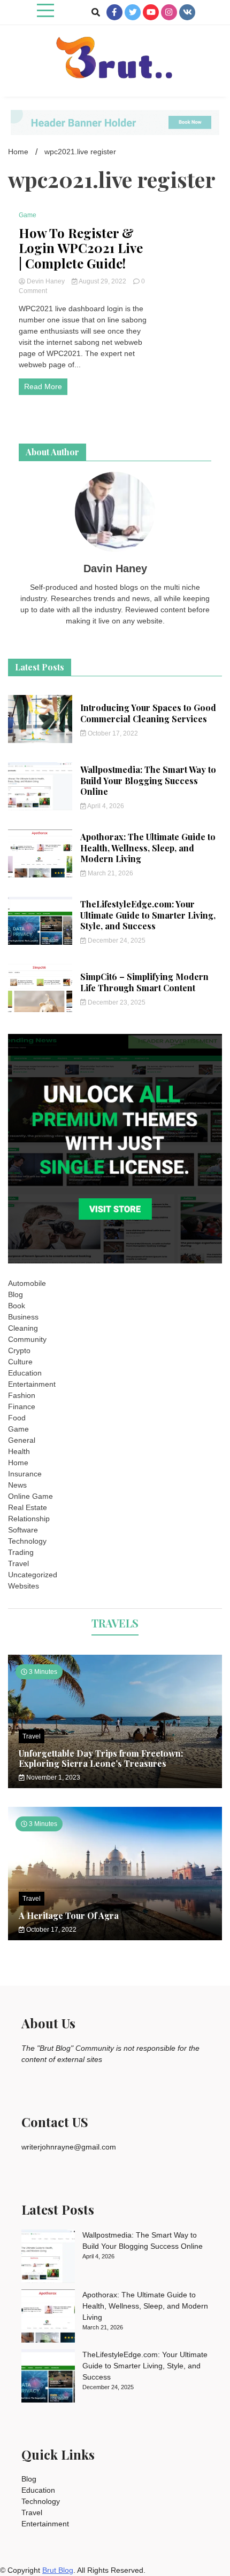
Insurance (25, 1474)
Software (23, 1530)
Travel (18, 1563)
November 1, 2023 (52, 1777)
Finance (22, 1406)
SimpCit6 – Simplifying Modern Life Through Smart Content (144, 982)
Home (18, 1463)
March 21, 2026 (110, 873)
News (17, 1485)
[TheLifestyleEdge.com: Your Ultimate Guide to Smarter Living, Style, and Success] (48, 2377)
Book (17, 1306)
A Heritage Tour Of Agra (69, 1915)
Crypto (19, 1350)
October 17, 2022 (112, 733)
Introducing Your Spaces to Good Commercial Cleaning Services (148, 713)
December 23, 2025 (116, 1002)
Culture (20, 1362)
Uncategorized (33, 1575)
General (22, 1440)
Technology (27, 1541)
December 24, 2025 (116, 941)
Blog (16, 1294)
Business (23, 1317)
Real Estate (28, 1507)
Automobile (27, 1283)
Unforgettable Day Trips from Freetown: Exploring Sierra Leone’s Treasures (101, 1758)
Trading (21, 1552)
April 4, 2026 (105, 806)
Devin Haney (46, 281)
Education (25, 1373)
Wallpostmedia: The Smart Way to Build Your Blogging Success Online (148, 781)
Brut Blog (58, 2570)
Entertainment (32, 1384)
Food (17, 1418)
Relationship (29, 1519)
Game (28, 215)
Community (27, 1339)
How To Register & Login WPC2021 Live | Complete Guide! (81, 248)
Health (19, 1451)
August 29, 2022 (103, 281)
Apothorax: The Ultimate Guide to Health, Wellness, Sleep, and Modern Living (148, 848)
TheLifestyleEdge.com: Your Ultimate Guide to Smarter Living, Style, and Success (148, 915)
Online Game (30, 1496)
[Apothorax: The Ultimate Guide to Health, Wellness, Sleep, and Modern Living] (48, 2318)
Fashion (22, 1395)
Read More (43, 386)
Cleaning (23, 1328)
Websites (24, 1586)
